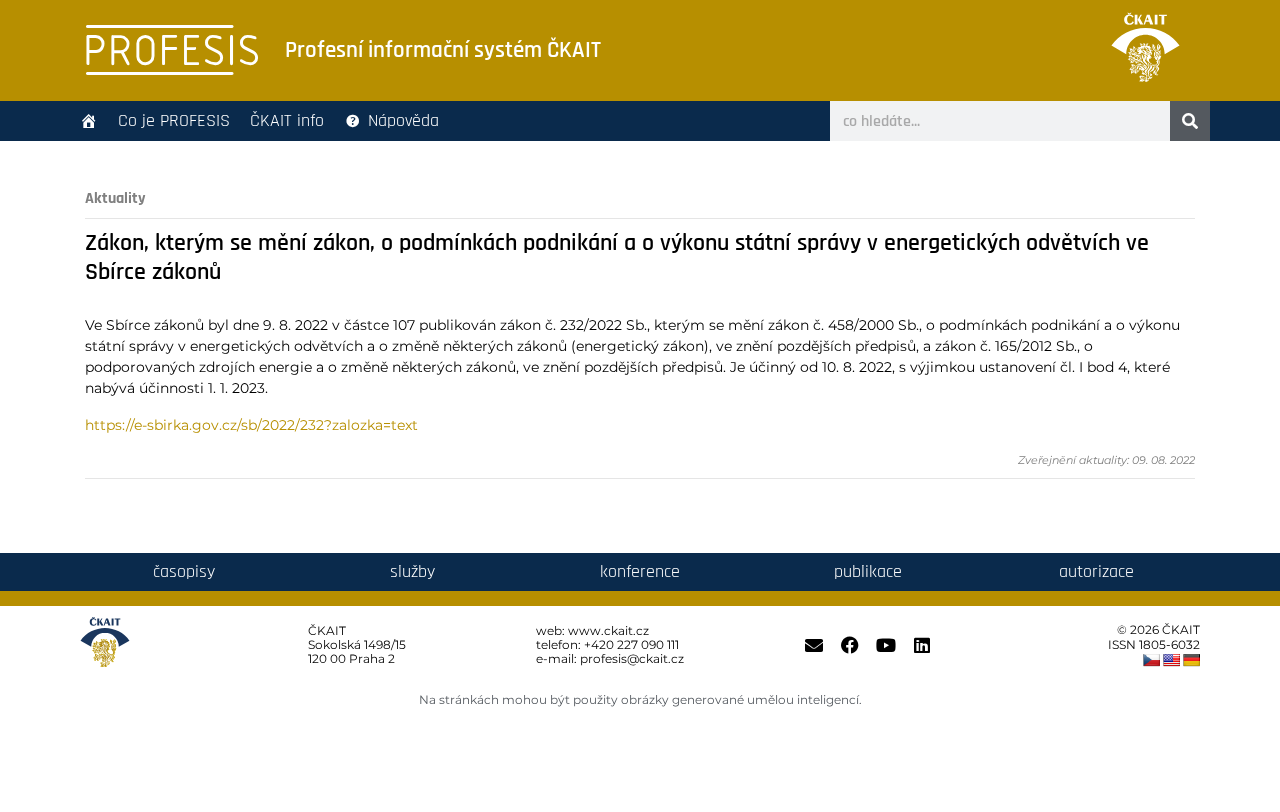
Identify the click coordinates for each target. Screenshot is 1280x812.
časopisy (184, 571)
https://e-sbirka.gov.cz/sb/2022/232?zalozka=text (251, 425)
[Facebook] (850, 645)
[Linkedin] (922, 645)
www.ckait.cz (608, 630)
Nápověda (403, 120)
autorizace (1096, 571)
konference (640, 571)
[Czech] (1151, 660)
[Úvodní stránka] (89, 121)
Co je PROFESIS (174, 120)
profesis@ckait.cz (632, 658)
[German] (1191, 660)
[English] (1171, 660)
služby (412, 571)
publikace (868, 571)
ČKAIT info (287, 120)
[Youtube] (886, 645)
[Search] (1190, 121)
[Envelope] (814, 645)
